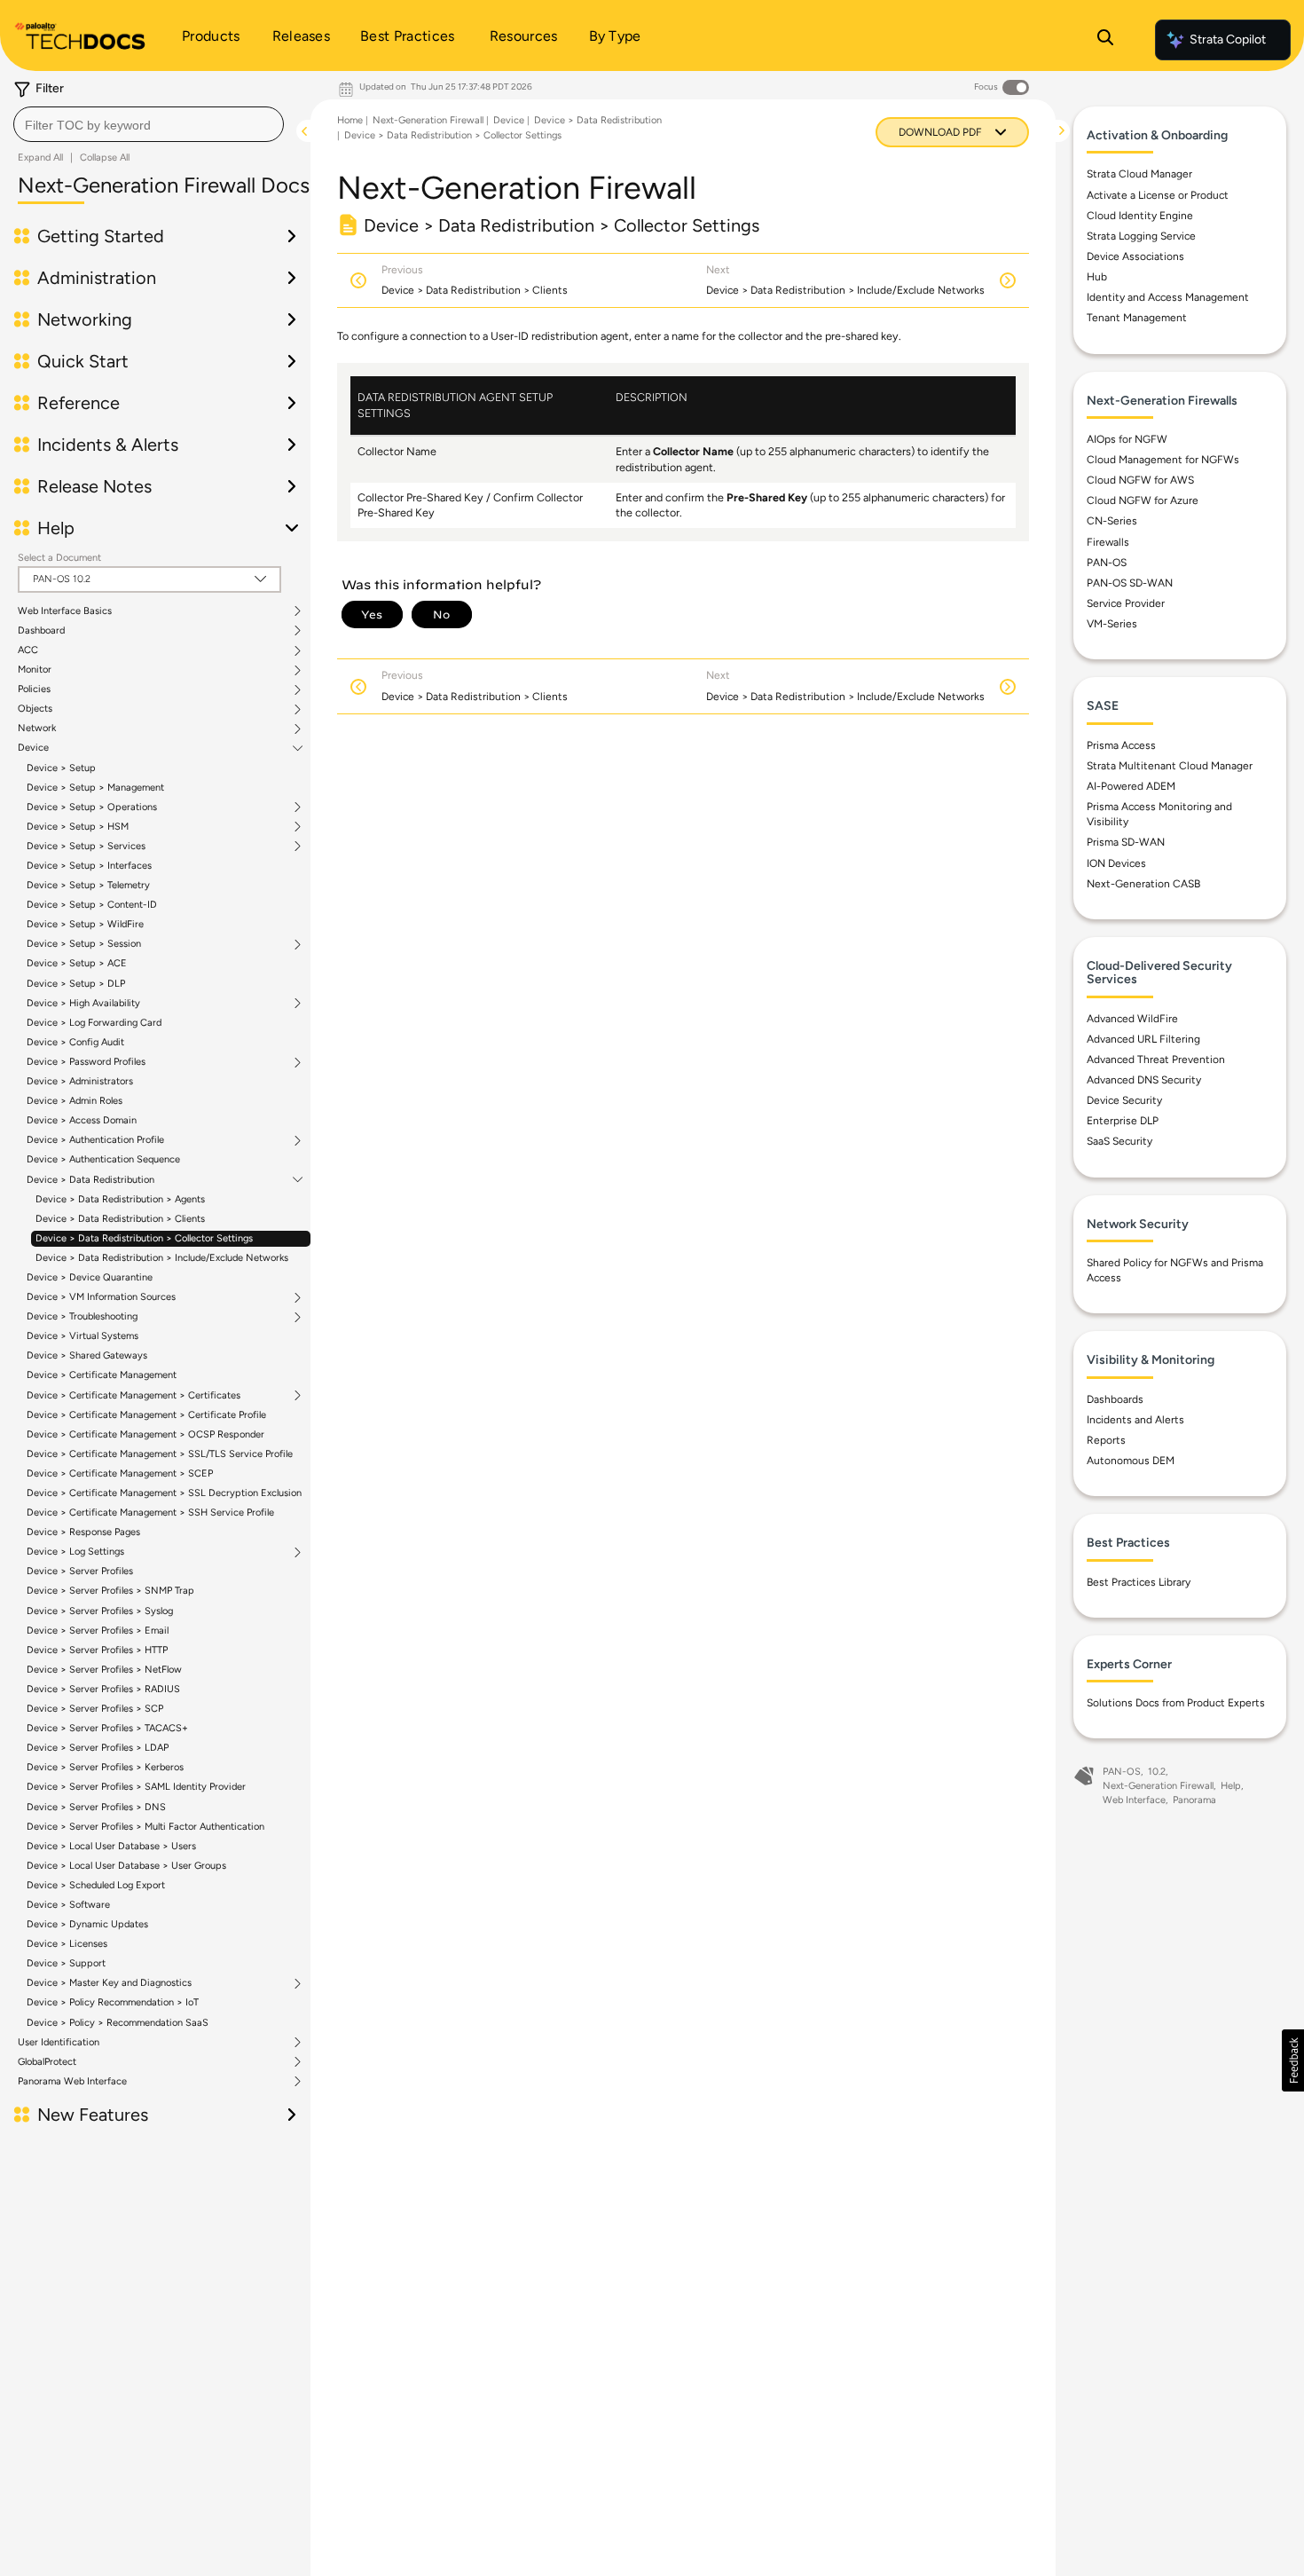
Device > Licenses (67, 1944)
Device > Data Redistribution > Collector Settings (144, 1238)
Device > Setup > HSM (78, 827)
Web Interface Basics (65, 611)
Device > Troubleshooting (82, 1317)
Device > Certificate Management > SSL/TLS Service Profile (160, 1454)
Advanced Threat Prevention (1156, 1060)
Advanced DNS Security (1144, 1080)
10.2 (1157, 1772)
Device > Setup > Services (86, 847)
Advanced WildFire (1132, 1019)
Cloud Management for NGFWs (1163, 460)
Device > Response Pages (83, 1532)
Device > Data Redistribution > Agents (120, 1199)
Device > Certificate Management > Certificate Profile (146, 1415)
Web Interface (1134, 1800)
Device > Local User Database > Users (111, 1846)
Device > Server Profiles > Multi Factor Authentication (145, 1827)
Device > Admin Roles (75, 1101)
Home (350, 120)
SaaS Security (1119, 1141)
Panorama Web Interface (72, 2082)
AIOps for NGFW (1127, 439)
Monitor (35, 670)
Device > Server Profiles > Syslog (100, 1611)
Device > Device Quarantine (90, 1277)
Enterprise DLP (1123, 1121)
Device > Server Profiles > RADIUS (103, 1689)
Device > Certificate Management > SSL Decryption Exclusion (164, 1493)
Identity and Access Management (1168, 297)
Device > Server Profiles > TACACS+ (107, 1728)
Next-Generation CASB (1143, 884)
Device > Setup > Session (84, 944)
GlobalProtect (47, 2062)
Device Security (1124, 1100)
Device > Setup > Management (95, 788)
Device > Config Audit (75, 1042)
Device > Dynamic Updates (87, 1924)
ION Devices (1116, 863)
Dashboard (41, 631)
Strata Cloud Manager (1139, 174)
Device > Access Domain (82, 1120)
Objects (35, 709)
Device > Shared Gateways (87, 1355)
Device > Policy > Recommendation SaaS (118, 2023)
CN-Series (1112, 521)
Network (37, 729)
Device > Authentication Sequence (103, 1159)
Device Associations (1135, 256)
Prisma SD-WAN (1126, 842)
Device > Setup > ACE (77, 963)
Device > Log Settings (75, 1552)
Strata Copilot (1228, 39)
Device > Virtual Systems (82, 1336)
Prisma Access (1121, 745)
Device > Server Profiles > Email (98, 1631)
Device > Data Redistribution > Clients (120, 1219)
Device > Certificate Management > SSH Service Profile (150, 1513)
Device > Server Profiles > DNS (96, 1807)
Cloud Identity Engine (1140, 216)
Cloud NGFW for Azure (1143, 500)
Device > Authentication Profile (95, 1140)
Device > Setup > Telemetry (88, 885)
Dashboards (1115, 1399)
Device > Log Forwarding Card (94, 1023)
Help (1231, 1786)
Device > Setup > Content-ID (92, 905)
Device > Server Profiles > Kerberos (105, 1767)
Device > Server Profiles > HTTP (97, 1650)
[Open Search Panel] (1105, 40)
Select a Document (59, 558)
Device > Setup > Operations (92, 807)
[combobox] (149, 124)
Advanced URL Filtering (1143, 1039)
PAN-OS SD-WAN (1130, 583)
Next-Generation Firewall (428, 120)
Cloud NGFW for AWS (1140, 480)
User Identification (59, 2043)
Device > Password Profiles (86, 1062)
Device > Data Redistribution (90, 1180)
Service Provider (1126, 603)
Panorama (1194, 1800)
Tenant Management (1137, 318)
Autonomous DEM (1131, 1461)
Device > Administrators (80, 1081)
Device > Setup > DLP (76, 984)
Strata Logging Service (1141, 236)
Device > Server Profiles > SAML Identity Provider (136, 1787)
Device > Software (68, 1905)
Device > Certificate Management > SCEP (120, 1473)
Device (33, 748)
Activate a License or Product (1158, 195)
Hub (1097, 277)
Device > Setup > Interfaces (89, 866)
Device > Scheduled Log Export (96, 1885)
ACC (28, 650)
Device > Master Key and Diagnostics (109, 1983)
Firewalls (1108, 542)
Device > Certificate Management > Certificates (134, 1396)
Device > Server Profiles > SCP (95, 1709)
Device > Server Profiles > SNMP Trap (110, 1591)
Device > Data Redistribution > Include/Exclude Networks (162, 1258)
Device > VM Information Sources (101, 1297)
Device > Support (66, 1963)
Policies (34, 689)
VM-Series (1112, 624)
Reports (1106, 1440)
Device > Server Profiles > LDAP (98, 1748)
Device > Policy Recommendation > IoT (113, 2002)
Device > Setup (61, 768)
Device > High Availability (83, 1004)
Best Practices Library (1139, 1582)
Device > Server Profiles (80, 1571)
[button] (1293, 2060)
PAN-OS (1107, 563)
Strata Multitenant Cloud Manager (1170, 766)
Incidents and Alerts (1135, 1420)
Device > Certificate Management (102, 1375)
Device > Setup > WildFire (85, 924)
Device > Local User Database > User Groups (126, 1866)
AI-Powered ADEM (1131, 786)
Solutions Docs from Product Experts (1176, 1703)
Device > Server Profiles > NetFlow (104, 1670)
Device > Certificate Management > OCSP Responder (145, 1434)
